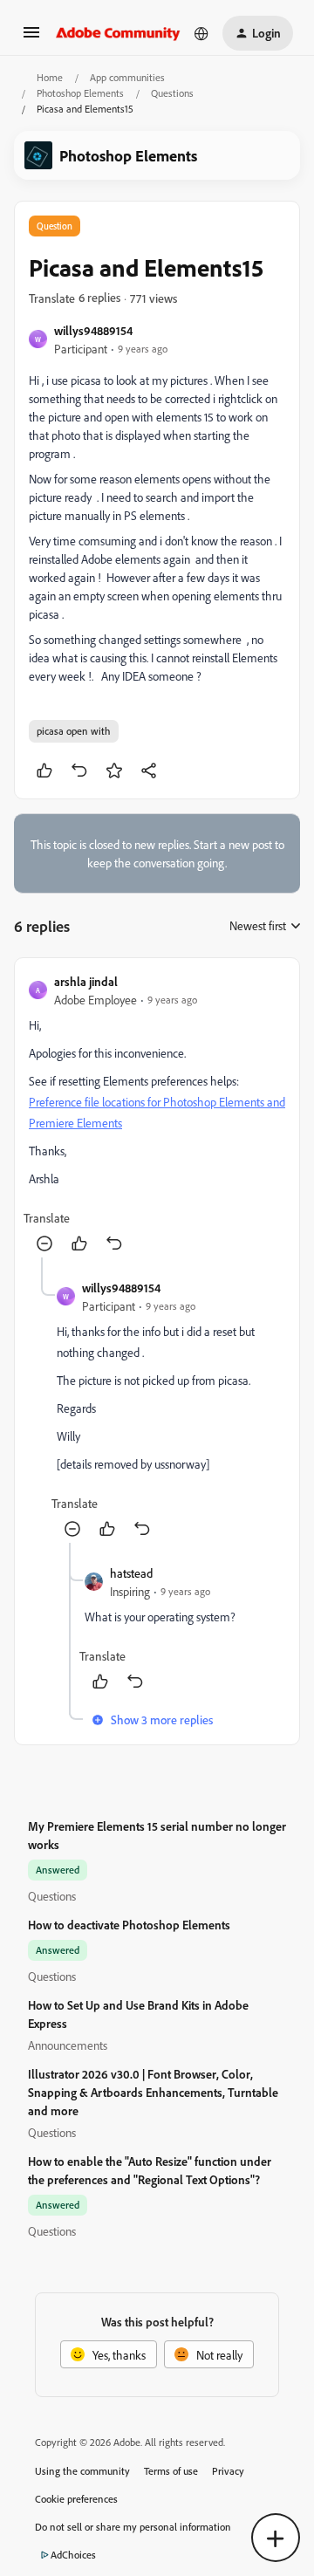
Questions (172, 93)
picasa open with (74, 731)
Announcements (68, 2045)
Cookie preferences (76, 2499)
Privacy (228, 2471)
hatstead (131, 1573)
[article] (157, 1115)
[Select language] (201, 33)
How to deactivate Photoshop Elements (129, 1925)
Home (50, 77)
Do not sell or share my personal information (133, 2527)
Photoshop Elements (80, 93)
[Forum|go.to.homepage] (118, 33)
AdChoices (73, 2555)
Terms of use (171, 2471)
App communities (127, 77)
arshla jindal (86, 981)
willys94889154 (93, 330)
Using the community (82, 2471)
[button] (31, 38)
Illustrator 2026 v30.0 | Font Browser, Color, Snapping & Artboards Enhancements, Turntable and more (153, 2092)
